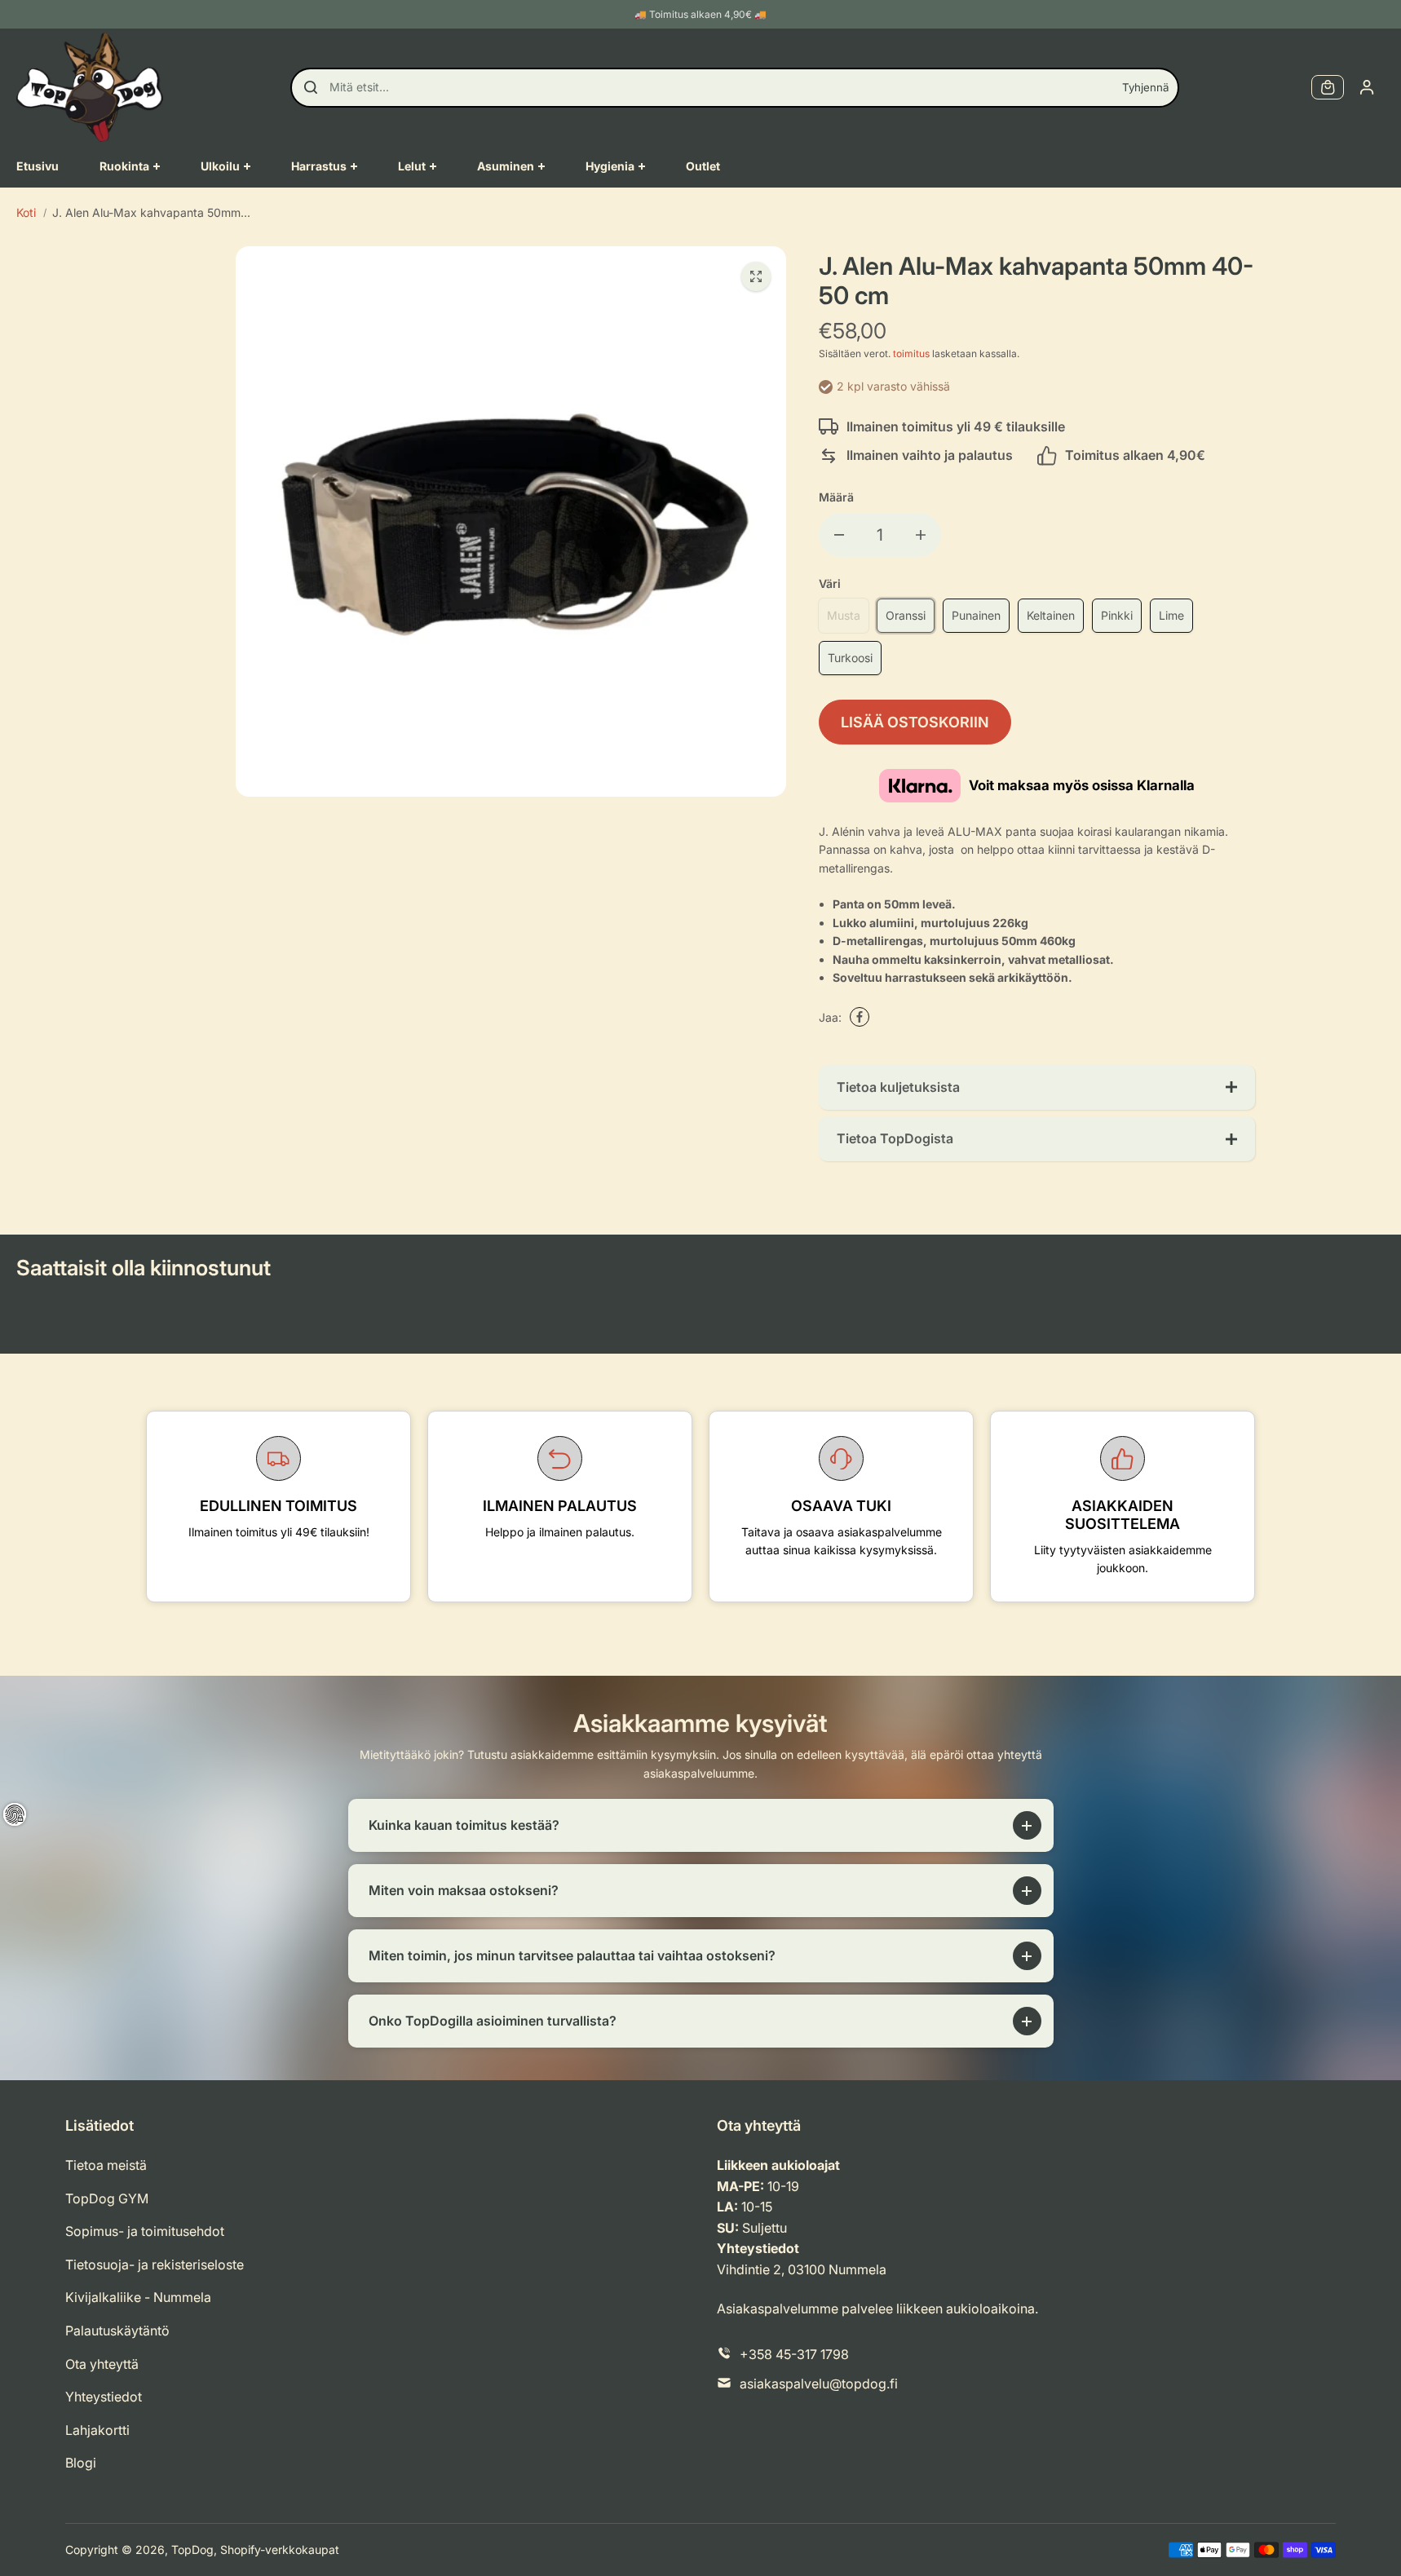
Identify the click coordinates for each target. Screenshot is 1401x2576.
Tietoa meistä (106, 2165)
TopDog (192, 2549)
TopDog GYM (107, 2198)
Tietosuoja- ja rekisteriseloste (155, 2264)
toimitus (911, 353)
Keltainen (1051, 615)
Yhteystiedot (104, 2397)
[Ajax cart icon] (1328, 87)
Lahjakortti (97, 2430)
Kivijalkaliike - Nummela (138, 2297)
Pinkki (1117, 615)
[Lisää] (921, 535)
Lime (1171, 615)
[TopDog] (90, 87)
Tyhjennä (1145, 87)
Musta (844, 615)
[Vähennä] (839, 535)
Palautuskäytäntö (117, 2331)
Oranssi (906, 615)
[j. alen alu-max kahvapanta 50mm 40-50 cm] (756, 276)
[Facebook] (860, 1017)
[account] (1367, 87)
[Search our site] (311, 87)
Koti (26, 212)
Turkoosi (850, 658)
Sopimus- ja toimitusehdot (145, 2231)
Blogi (81, 2463)
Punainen (976, 615)
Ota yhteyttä (102, 2364)
